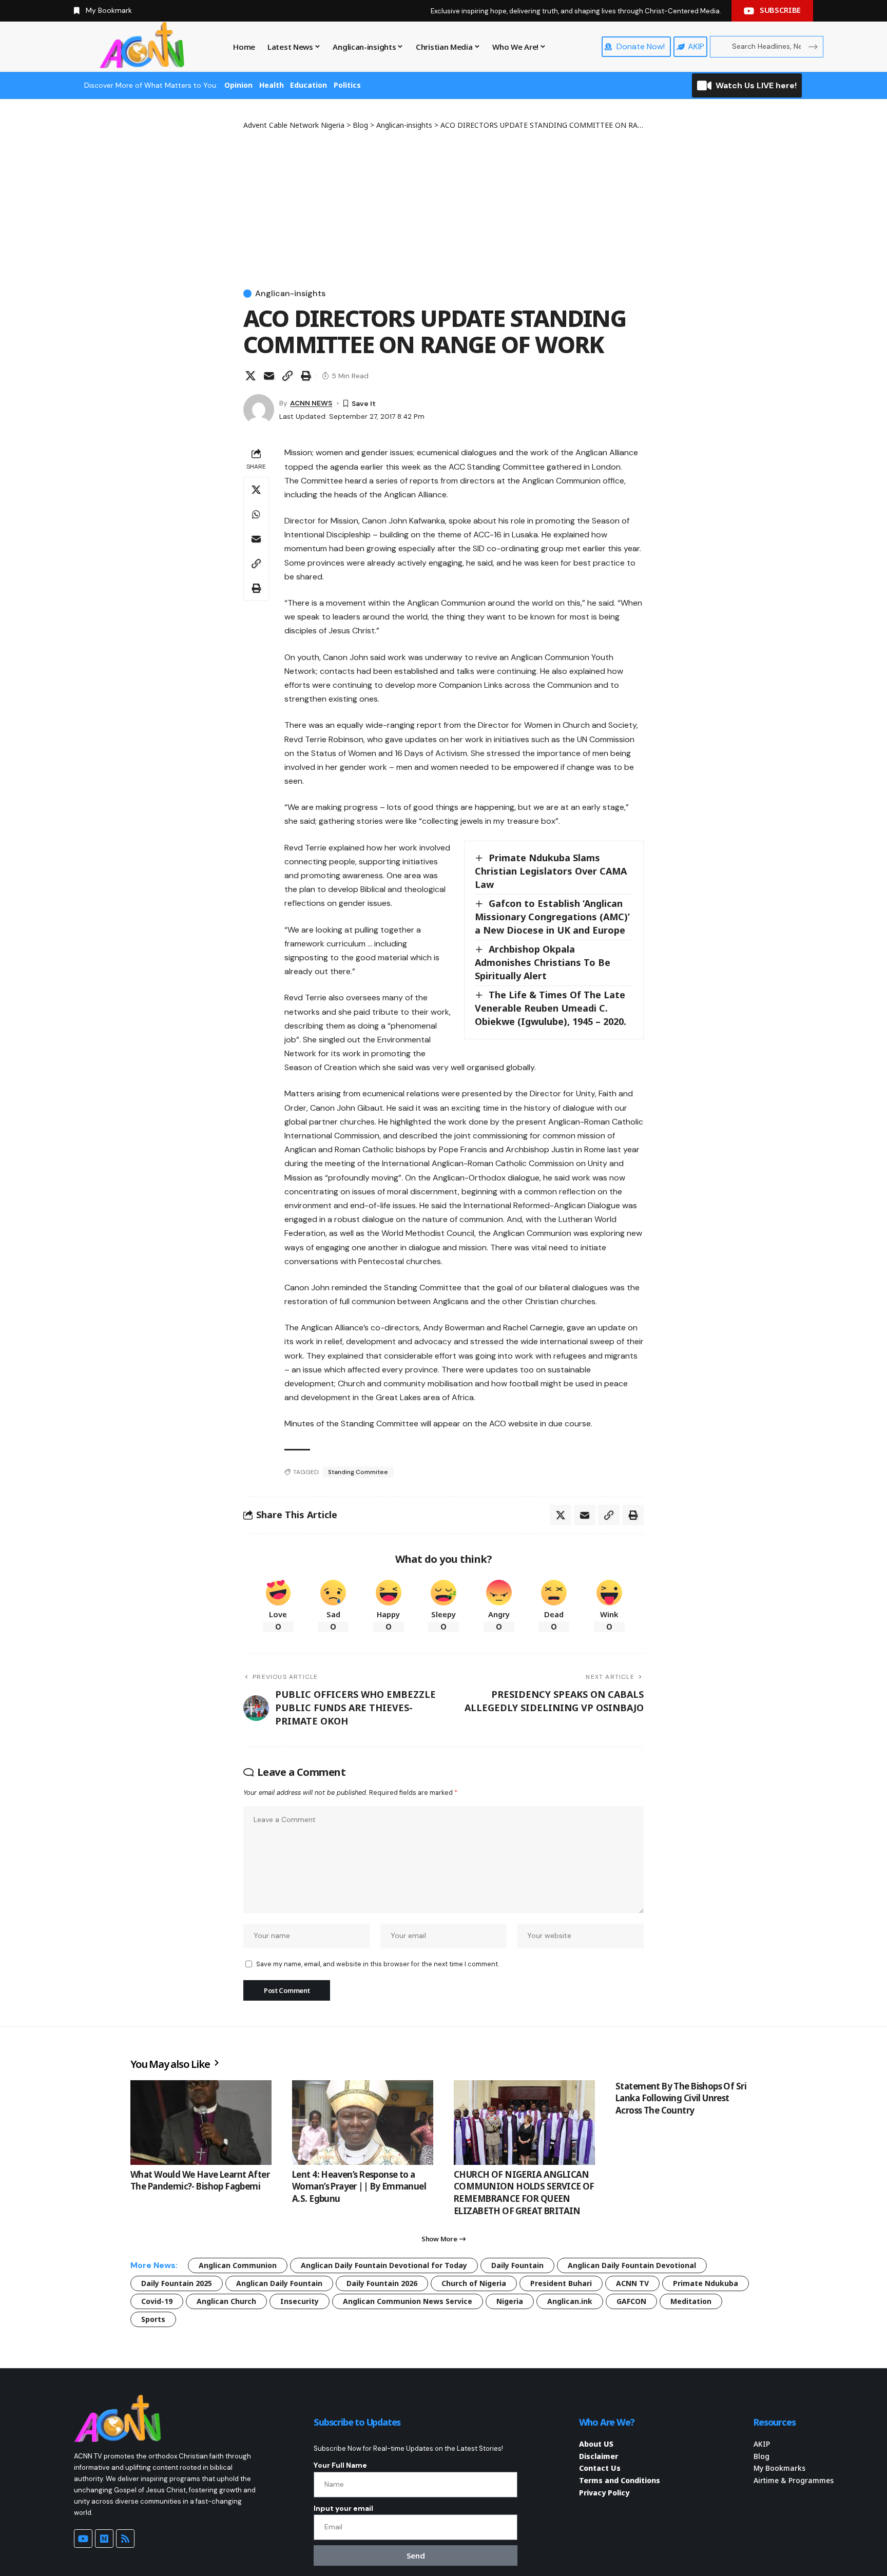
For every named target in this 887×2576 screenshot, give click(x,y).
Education (308, 85)
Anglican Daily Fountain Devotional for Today (384, 2265)
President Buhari (561, 2283)
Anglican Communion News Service (408, 2301)
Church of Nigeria (474, 2283)
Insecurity (300, 2301)
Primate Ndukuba (706, 2283)
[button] (287, 376)
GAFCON (631, 2301)
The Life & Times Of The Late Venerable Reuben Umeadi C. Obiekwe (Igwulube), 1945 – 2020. (551, 1008)
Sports (153, 2319)
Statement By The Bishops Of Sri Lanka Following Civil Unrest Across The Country (681, 2098)
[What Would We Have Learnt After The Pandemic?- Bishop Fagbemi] (201, 2123)
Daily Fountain (517, 2265)
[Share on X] (250, 376)
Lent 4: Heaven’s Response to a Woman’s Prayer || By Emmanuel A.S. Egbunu (359, 2187)
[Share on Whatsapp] (256, 514)
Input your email (343, 2508)
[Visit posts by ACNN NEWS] (259, 410)
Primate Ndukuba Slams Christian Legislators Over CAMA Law (551, 871)
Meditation (691, 2301)
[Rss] (125, 2539)
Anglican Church (226, 2301)
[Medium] (104, 2539)
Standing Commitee (358, 1472)
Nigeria (510, 2301)
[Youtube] (83, 2539)
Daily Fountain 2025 (177, 2283)
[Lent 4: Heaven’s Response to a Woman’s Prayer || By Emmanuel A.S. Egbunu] (363, 2123)
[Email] (269, 376)
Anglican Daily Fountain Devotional (632, 2265)
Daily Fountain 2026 (382, 2283)
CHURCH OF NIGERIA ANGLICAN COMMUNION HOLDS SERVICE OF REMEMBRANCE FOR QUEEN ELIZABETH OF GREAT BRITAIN (524, 2193)
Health (272, 85)
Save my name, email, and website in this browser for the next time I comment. (378, 1964)
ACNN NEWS (311, 403)
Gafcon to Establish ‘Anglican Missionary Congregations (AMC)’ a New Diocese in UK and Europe (552, 917)
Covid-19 (157, 2301)
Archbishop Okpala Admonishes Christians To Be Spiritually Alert (543, 962)
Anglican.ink (570, 2301)
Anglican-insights (290, 294)
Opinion (238, 85)
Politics (347, 85)
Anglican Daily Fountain (279, 2283)
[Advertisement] (444, 207)
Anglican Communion (238, 2265)
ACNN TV (632, 2283)
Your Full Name (340, 2465)
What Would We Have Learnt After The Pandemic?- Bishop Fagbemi (200, 2181)
